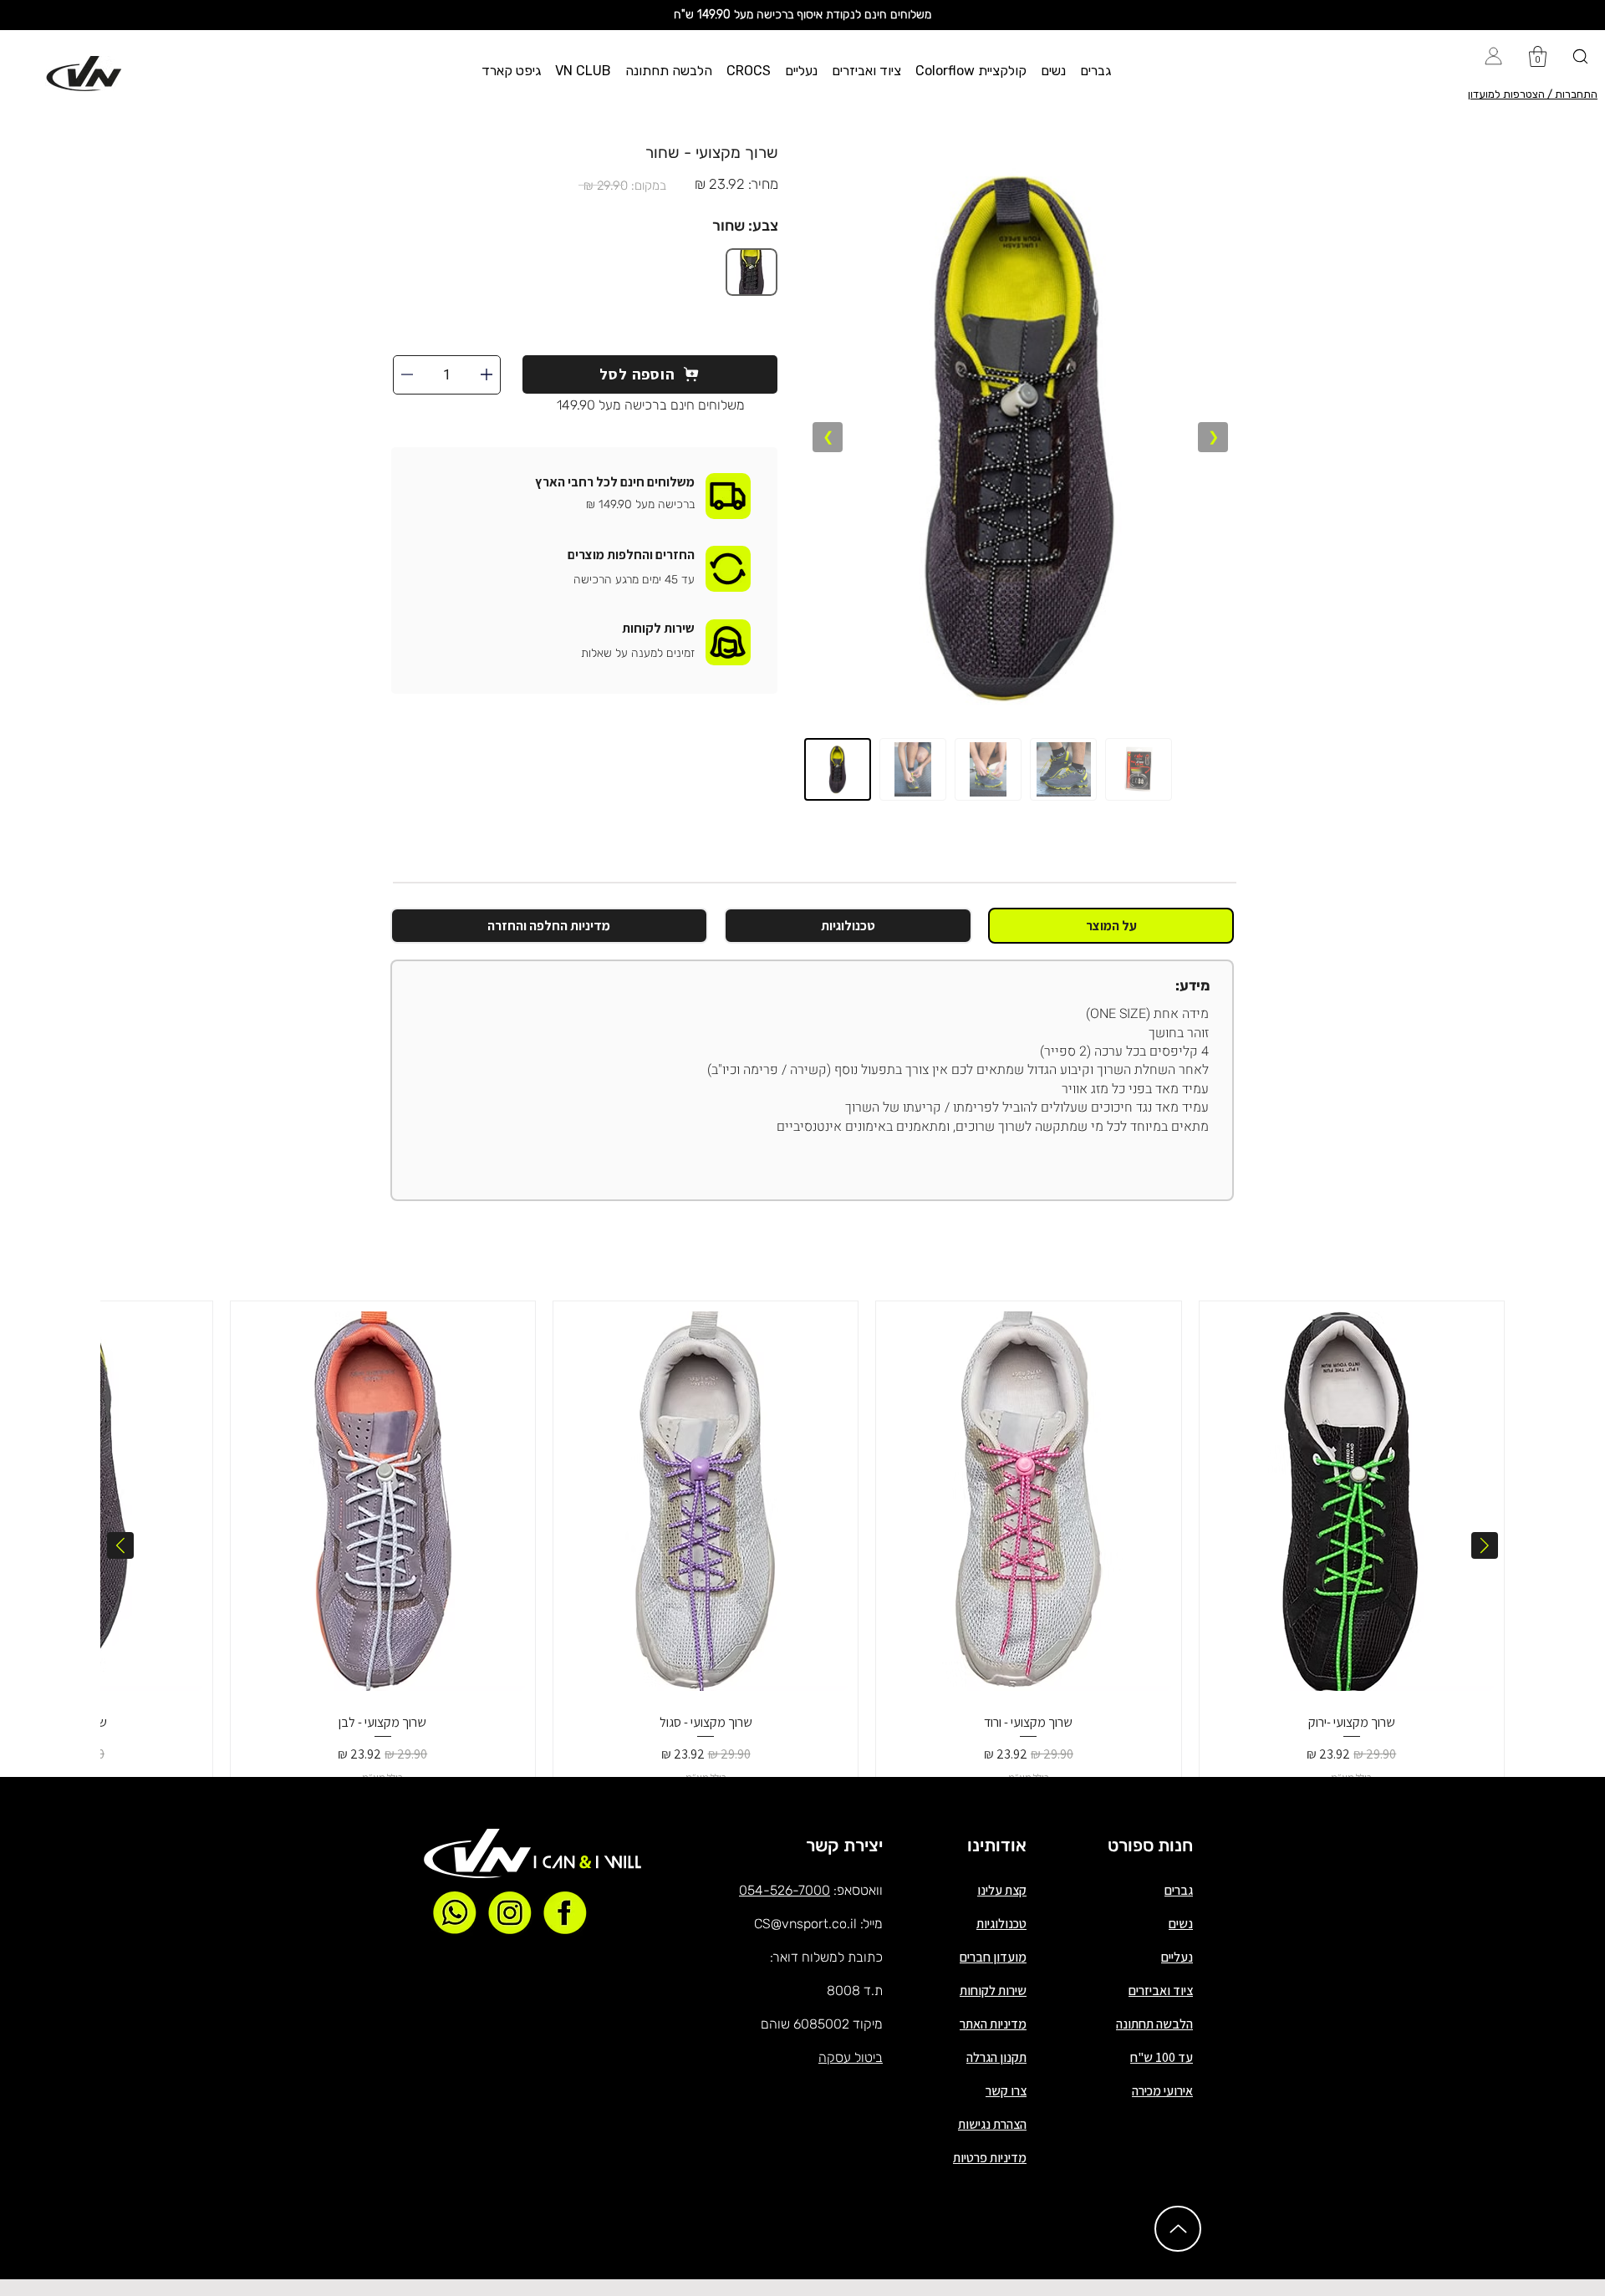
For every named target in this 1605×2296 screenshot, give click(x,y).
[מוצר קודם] (1485, 1545)
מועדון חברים (993, 1957)
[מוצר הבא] (120, 1545)
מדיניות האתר (993, 2024)
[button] (1096, 71)
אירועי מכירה (1162, 2091)
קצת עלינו (1002, 1890)
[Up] (1178, 2229)
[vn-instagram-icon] (510, 1912)
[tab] (1111, 926)
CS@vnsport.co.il (805, 1924)
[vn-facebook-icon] (565, 1912)
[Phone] (487, 374)
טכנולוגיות (1001, 1924)
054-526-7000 (785, 1890)
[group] (802, 1545)
